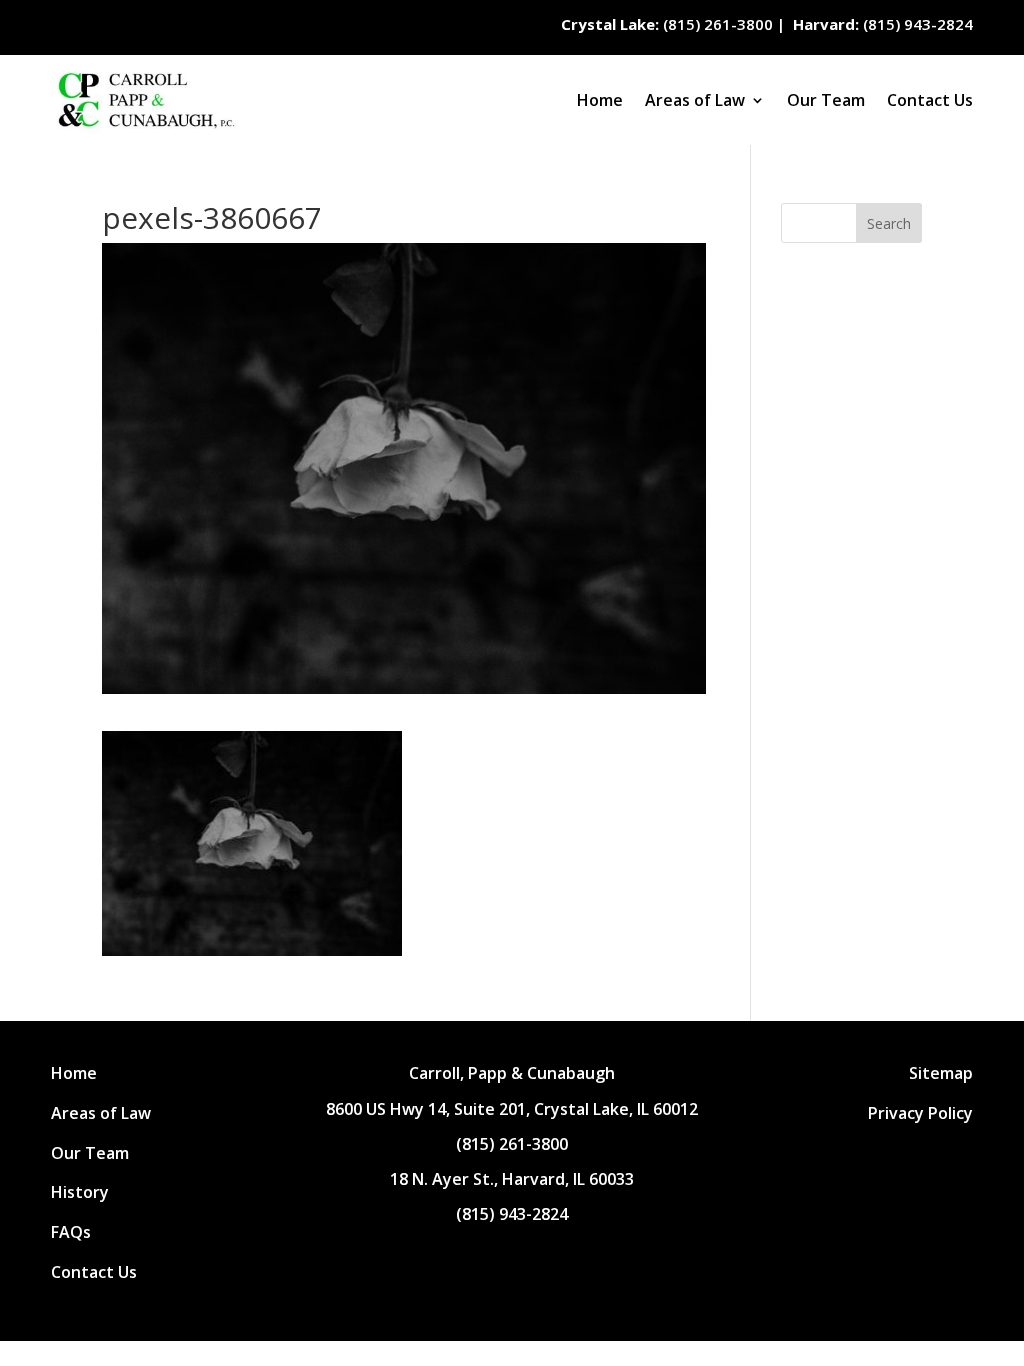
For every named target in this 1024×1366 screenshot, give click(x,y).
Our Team (826, 100)
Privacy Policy (920, 1113)
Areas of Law (695, 100)
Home (600, 100)
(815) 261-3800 (669, 24)
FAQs (71, 1232)
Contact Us (930, 100)
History (80, 1192)
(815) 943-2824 (883, 24)
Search (889, 223)
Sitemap (941, 1073)
